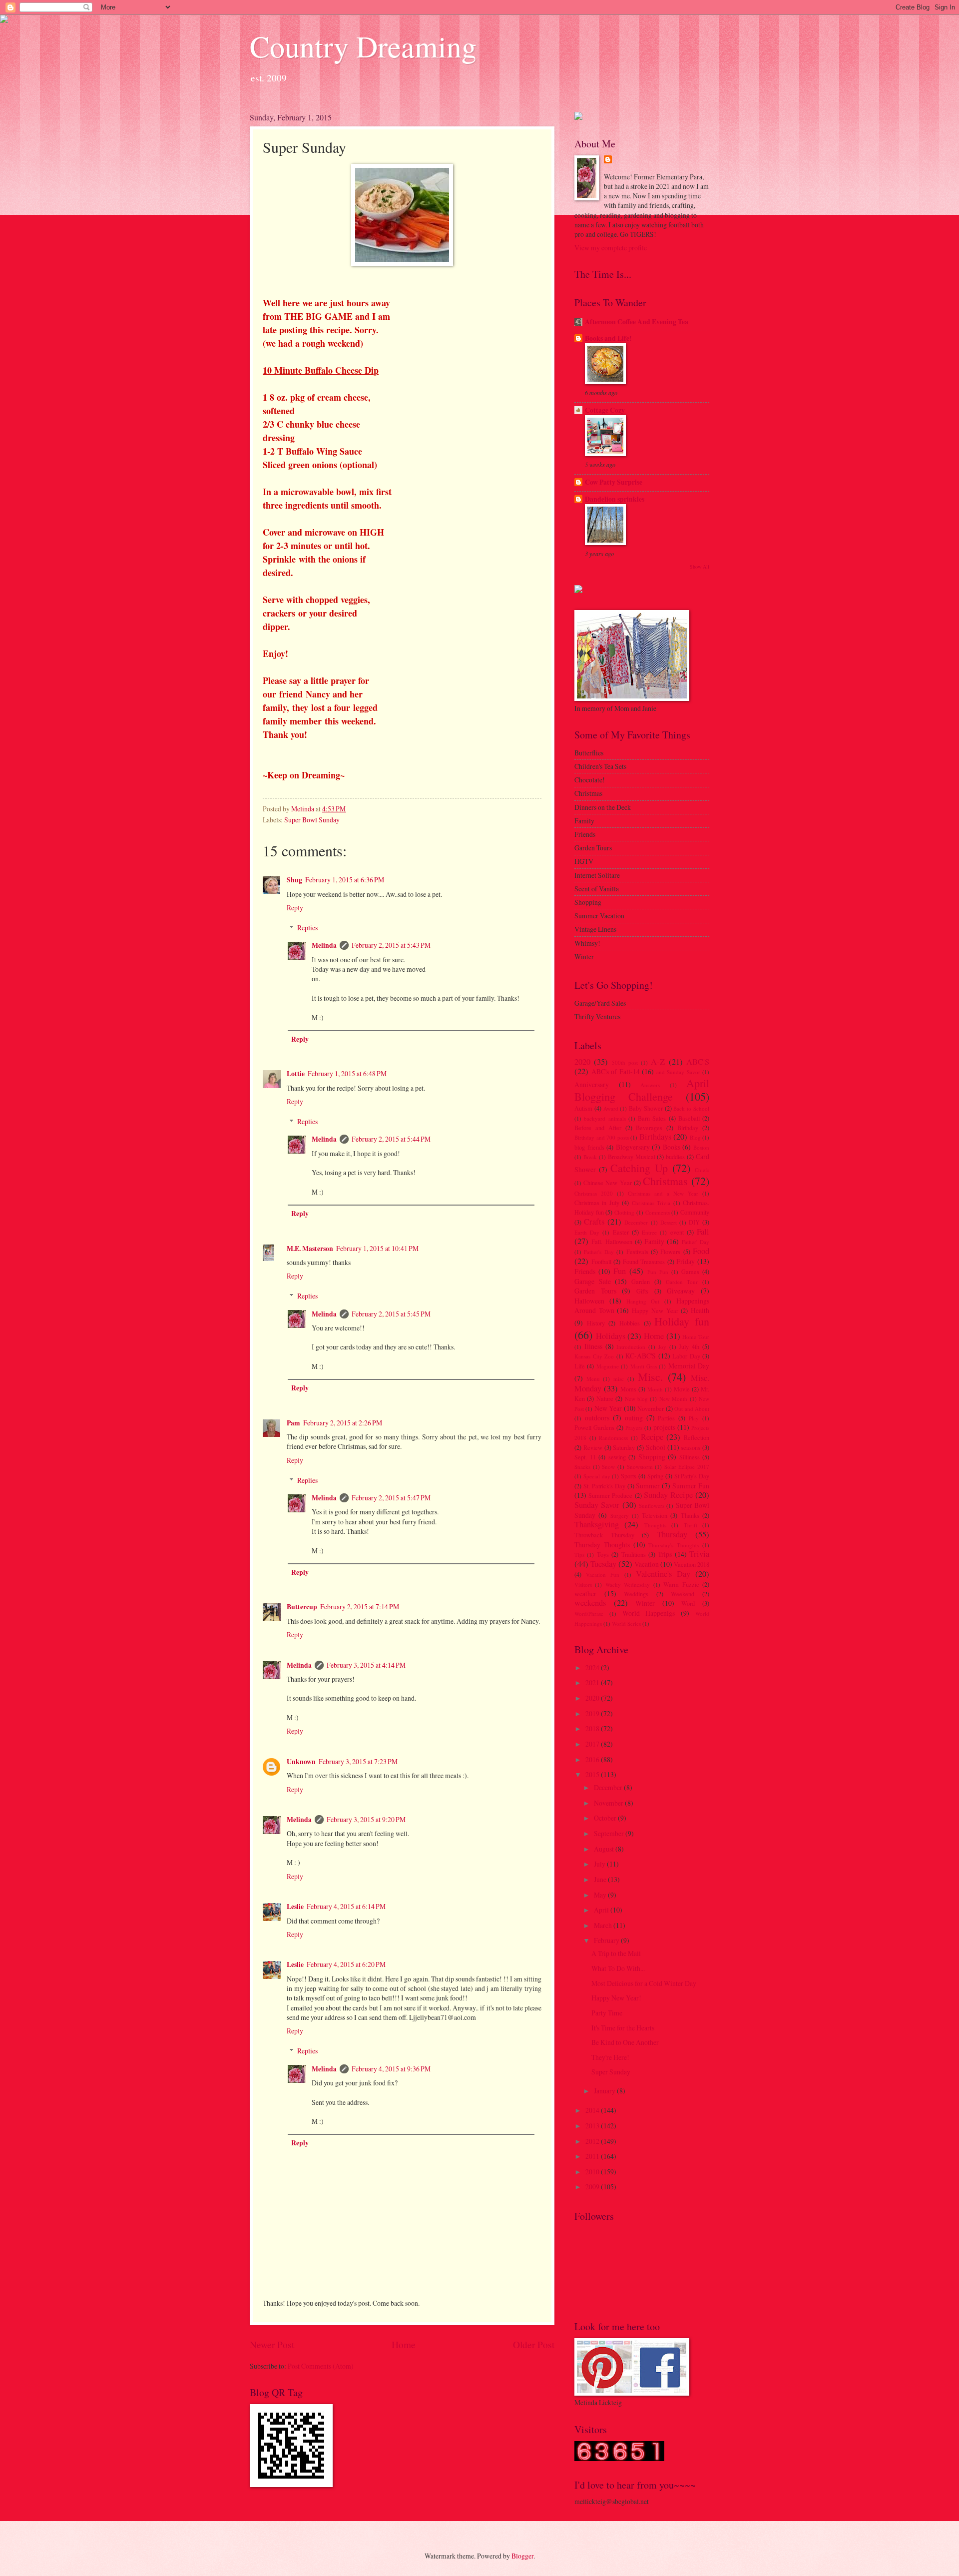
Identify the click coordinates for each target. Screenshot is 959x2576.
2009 (593, 2187)
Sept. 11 (585, 1457)
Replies (307, 928)
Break (590, 1157)
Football (601, 1262)
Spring (655, 1476)
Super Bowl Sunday (312, 820)
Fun (620, 1271)
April (602, 1910)
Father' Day (696, 1242)
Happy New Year (655, 1310)
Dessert (669, 1222)
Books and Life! (608, 338)
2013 (593, 2126)
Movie (682, 1389)
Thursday (672, 1534)
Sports (629, 1476)
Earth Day (587, 1232)
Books (672, 1147)
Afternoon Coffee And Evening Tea (637, 322)
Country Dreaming (363, 46)
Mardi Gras (644, 1366)
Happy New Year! (616, 1998)
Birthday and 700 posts (602, 1137)
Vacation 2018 (692, 1564)
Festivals (637, 1252)
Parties (666, 1418)
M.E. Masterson (310, 1249)
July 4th (689, 1346)
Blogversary (633, 1147)
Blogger (522, 2556)
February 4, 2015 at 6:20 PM (346, 1964)
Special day (597, 1476)
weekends (590, 1603)
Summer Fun (691, 1486)
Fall (703, 1232)
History (596, 1323)
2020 (582, 1062)
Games (690, 1272)
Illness (593, 1346)
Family (654, 1241)
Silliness (690, 1457)
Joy (662, 1347)
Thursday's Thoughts (674, 1545)
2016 (593, 1759)
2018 (593, 1728)
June (601, 1879)
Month (655, 1389)
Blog (695, 1137)
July (600, 1864)
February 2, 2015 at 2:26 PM (343, 1423)
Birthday (688, 1128)
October (606, 1818)
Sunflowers (652, 1506)
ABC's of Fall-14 (616, 1071)
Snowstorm (640, 1467)
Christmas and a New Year (663, 1193)
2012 (593, 2141)
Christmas (665, 1181)
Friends (585, 1271)
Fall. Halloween (612, 1242)
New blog (636, 1399)
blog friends (589, 1147)
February (607, 1940)
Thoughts (655, 1525)
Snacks (582, 1467)
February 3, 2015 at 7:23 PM (358, 1761)
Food (701, 1251)
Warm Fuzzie (681, 1584)
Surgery (620, 1516)
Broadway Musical (632, 1157)
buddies (675, 1157)
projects (664, 1427)
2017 (593, 1744)
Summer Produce (610, 1495)
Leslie (295, 1907)
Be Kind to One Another (625, 2042)
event (677, 1232)
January (605, 2091)
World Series (626, 1623)
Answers (650, 1085)
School (656, 1447)
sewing (617, 1457)
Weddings (636, 1594)
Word (688, 1603)
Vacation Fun (603, 1575)
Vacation (647, 1564)
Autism (583, 1108)
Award (611, 1108)
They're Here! (610, 2057)
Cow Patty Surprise (614, 482)
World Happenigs (649, 1613)
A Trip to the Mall (616, 1953)
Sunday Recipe (668, 1495)
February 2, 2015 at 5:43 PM (391, 945)
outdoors (597, 1418)
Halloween (589, 1301)
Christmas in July (597, 1203)
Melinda (324, 945)
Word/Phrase (589, 1613)
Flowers (670, 1252)
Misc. (651, 1377)
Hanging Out (643, 1301)
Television (655, 1515)
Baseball (689, 1118)
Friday (686, 1261)
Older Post (534, 2344)
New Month (673, 1399)
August (605, 1849)
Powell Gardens (594, 1427)
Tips (579, 1555)
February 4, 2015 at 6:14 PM (346, 1906)
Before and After (598, 1128)
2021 (593, 1682)
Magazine (608, 1366)
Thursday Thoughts (602, 1545)
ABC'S (698, 1062)
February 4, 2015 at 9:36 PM (391, 2069)
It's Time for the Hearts (623, 2028)
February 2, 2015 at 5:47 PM (391, 1498)
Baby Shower (646, 1108)
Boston (701, 1147)
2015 (593, 1774)
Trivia (699, 1554)
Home (404, 2344)
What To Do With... (618, 1968)
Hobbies (630, 1323)
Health (700, 1310)
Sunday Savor (597, 1505)
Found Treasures (644, 1262)
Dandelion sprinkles (615, 499)
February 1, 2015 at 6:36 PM (345, 880)
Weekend (683, 1594)
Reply (295, 908)
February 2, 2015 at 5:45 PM (391, 1314)
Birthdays (655, 1137)
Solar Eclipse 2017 (687, 1467)
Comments (658, 1212)
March (604, 1925)
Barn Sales (652, 1118)
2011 (593, 2156)
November (651, 1408)
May (601, 1895)
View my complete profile (611, 248)
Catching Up (639, 1168)
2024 (593, 1667)
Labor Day (686, 1356)
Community (695, 1212)
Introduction (631, 1347)
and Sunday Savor (678, 1072)
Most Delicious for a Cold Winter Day (644, 1983)
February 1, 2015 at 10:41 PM (377, 1248)
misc (619, 1379)
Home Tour (696, 1337)
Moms (628, 1389)
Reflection (697, 1437)
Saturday (624, 1447)
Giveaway (681, 1291)
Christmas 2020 (594, 1193)
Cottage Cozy (605, 410)
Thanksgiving (597, 1524)
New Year (608, 1408)
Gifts (642, 1291)
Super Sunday (611, 2072)
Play (694, 1418)
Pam (293, 1423)
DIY (694, 1222)
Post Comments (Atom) (321, 2366)
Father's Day (599, 1252)
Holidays (611, 1336)
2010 (593, 2172)
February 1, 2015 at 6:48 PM (347, 1073)
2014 (593, 2110)
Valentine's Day (663, 1574)
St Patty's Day (692, 1476)
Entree (649, 1232)
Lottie (296, 1074)
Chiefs (702, 1170)
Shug (294, 880)
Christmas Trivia (651, 1203)
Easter (621, 1232)
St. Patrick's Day (604, 1486)
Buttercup (302, 1607)
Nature (605, 1398)
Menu (593, 1379)
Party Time (607, 2013)
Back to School (691, 1108)
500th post (625, 1062)
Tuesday (603, 1564)
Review (593, 1447)
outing (634, 1418)
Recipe (652, 1437)
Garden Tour (682, 1282)
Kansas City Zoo (594, 1356)
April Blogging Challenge (642, 1089)
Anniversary (592, 1084)
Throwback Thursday (604, 1535)
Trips (665, 1554)
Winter (645, 1603)
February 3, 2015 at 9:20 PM (366, 1819)
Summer (648, 1486)
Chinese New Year (607, 1183)
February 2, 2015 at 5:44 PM (391, 1139)
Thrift (691, 1525)
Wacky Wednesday (628, 1585)
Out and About (692, 1409)
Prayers (634, 1428)
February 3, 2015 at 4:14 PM (366, 1665)
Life (580, 1366)
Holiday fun (682, 1321)
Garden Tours (595, 1291)
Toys (603, 1554)
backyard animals (605, 1118)
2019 (593, 1713)
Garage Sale (593, 1281)
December (636, 1222)
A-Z (658, 1062)
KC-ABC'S (641, 1356)
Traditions (634, 1554)
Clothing (624, 1212)
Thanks (690, 1515)
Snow (608, 1467)
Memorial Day (689, 1366)
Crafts (594, 1222)
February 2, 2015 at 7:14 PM (360, 1607)
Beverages (649, 1128)
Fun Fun (658, 1272)
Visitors (583, 1585)
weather (585, 1594)
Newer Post (272, 2344)
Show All (700, 567)
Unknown (301, 1762)
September (610, 1833)
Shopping (652, 1457)
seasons (691, 1447)
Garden (641, 1282)
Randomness (613, 1438)
